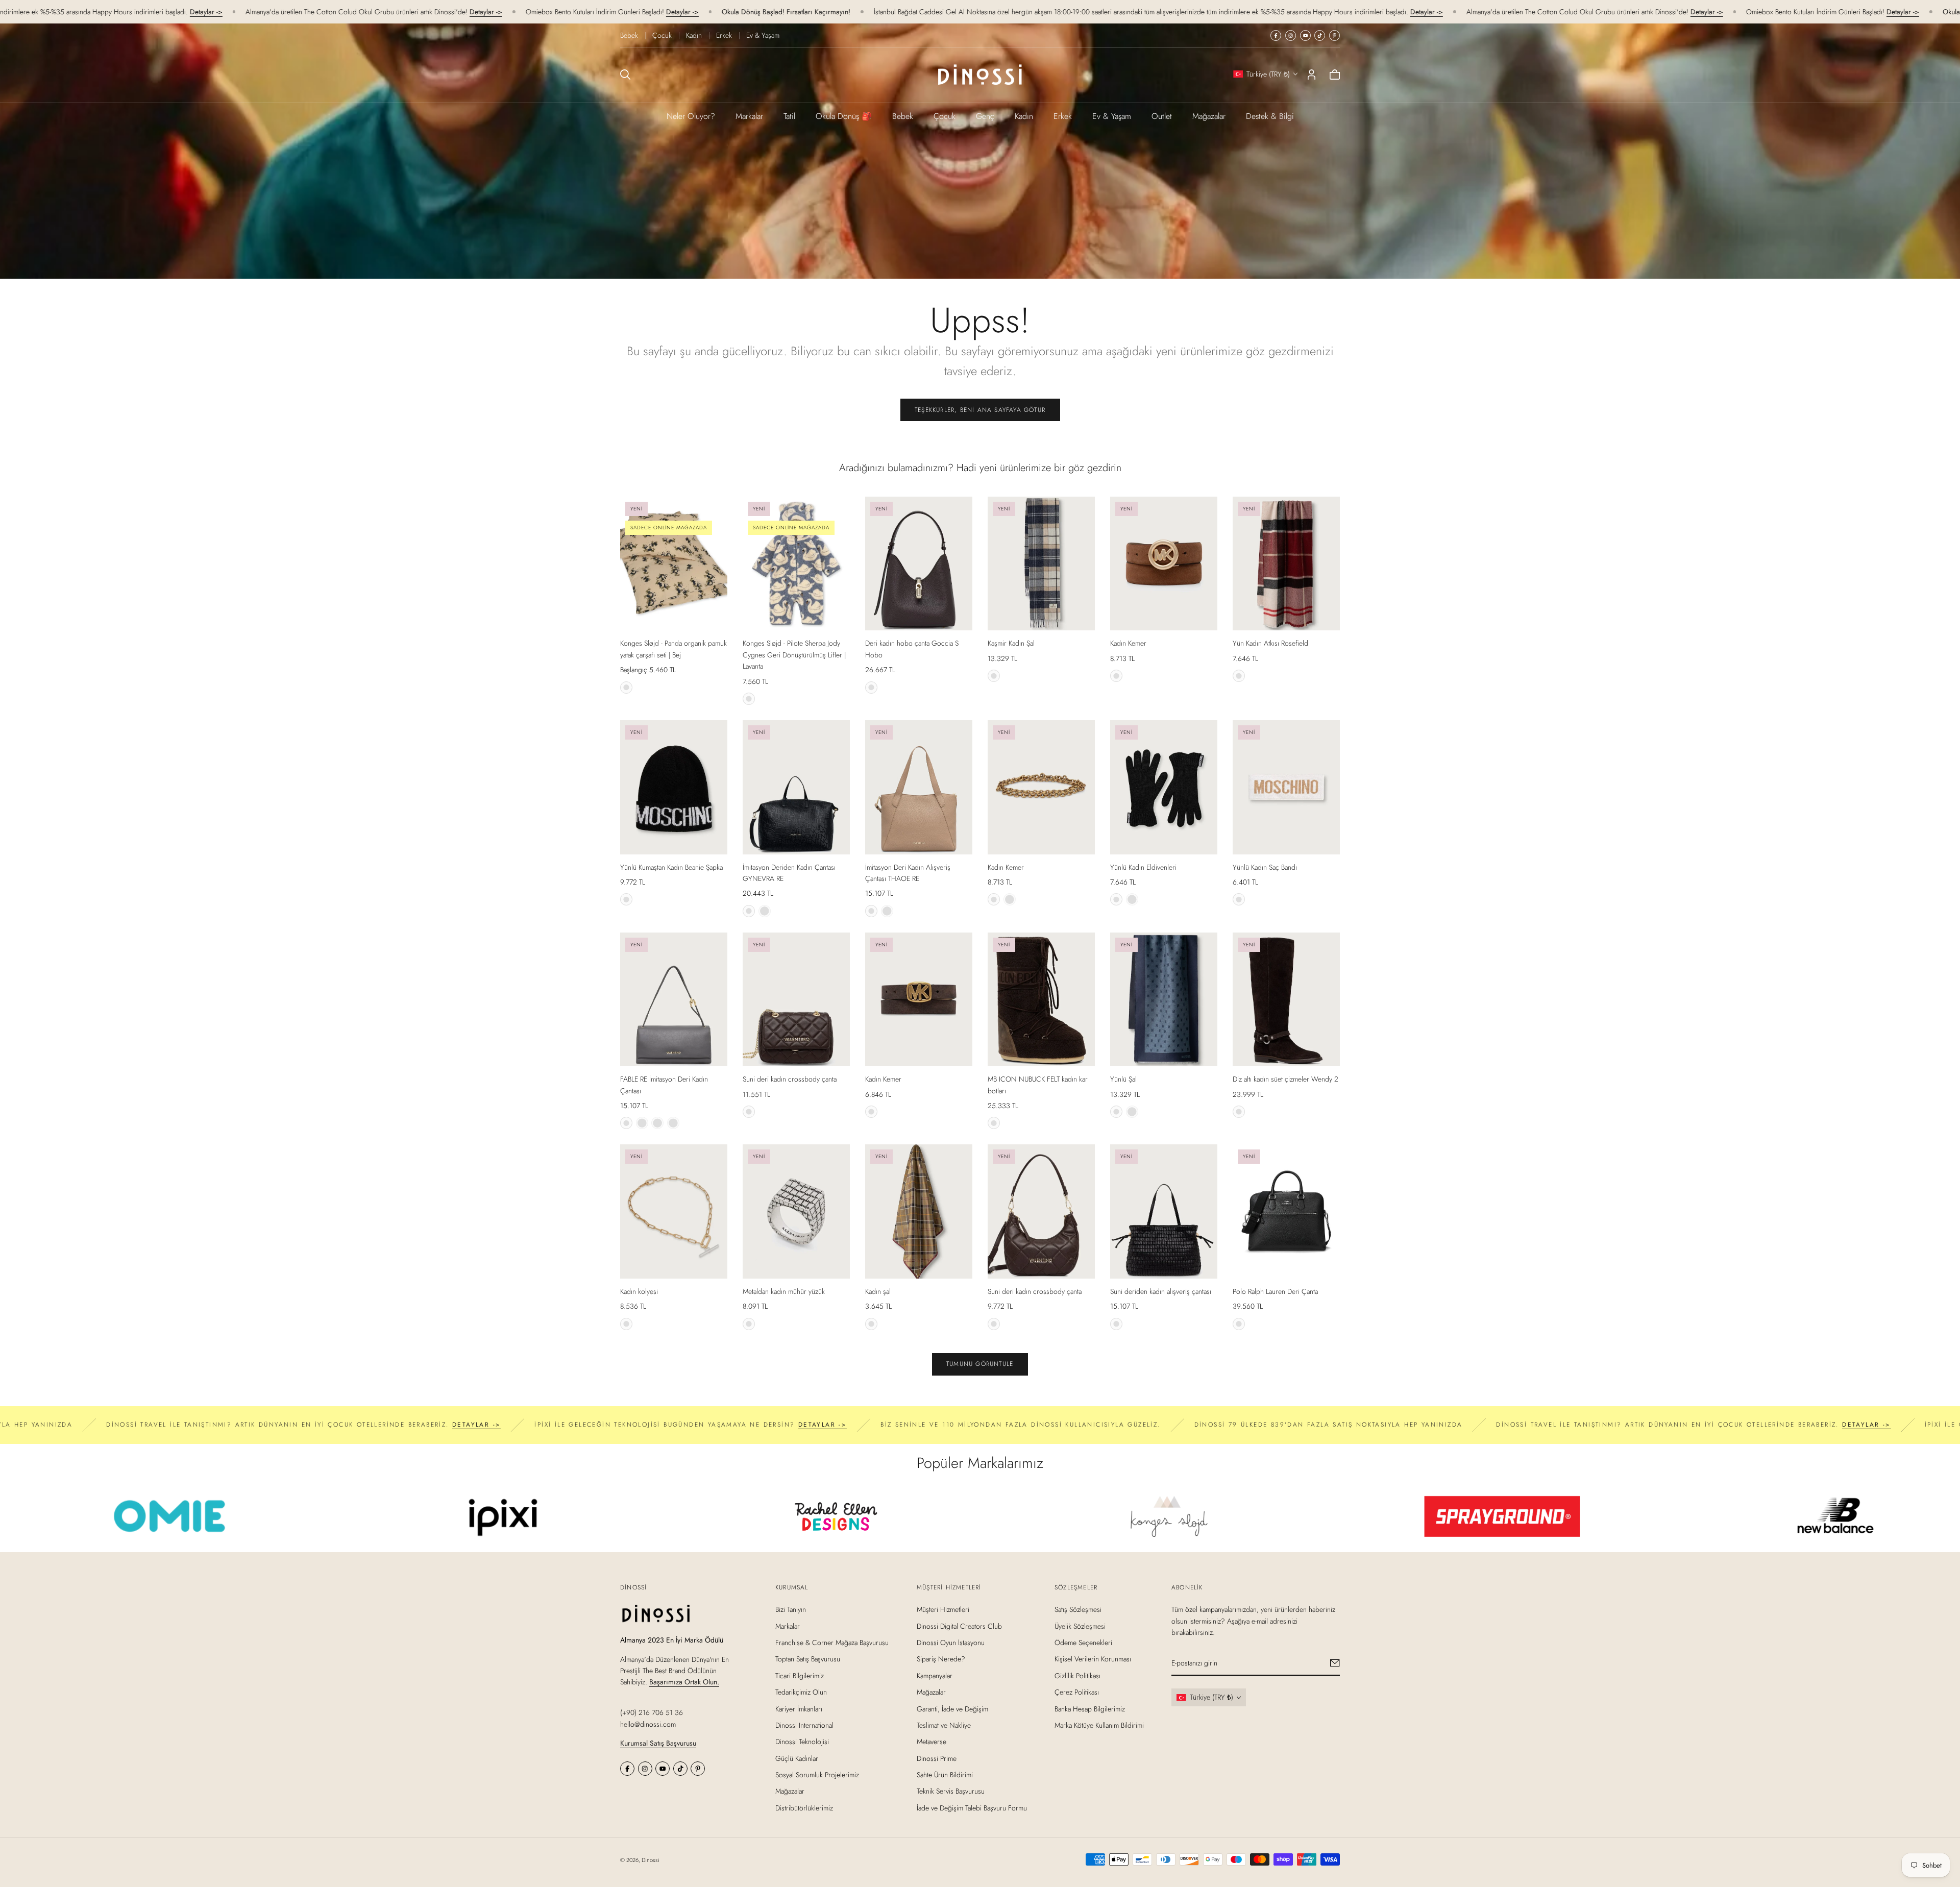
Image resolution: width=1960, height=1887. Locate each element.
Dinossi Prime (937, 1758)
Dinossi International (804, 1725)
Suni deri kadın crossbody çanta (790, 1079)
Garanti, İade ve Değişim (952, 1708)
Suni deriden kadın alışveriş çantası (1161, 1291)
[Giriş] (1312, 75)
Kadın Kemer (1128, 643)
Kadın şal (878, 1291)
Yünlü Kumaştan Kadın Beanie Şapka (671, 867)
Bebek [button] (903, 116)
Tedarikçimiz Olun (801, 1692)
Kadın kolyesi (639, 1291)
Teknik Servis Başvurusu (951, 1791)
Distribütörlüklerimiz (804, 1808)
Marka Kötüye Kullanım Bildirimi (1099, 1725)
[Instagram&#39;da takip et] (1291, 35)
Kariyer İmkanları (799, 1708)
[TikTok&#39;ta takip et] (1320, 35)
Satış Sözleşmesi (1078, 1609)
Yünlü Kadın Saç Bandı (1265, 867)
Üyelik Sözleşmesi (1080, 1626)
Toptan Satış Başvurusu (808, 1659)
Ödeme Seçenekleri (1083, 1643)
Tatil (789, 116)
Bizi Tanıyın (791, 1609)
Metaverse (932, 1742)
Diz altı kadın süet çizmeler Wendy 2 (1285, 1079)
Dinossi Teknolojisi (802, 1742)
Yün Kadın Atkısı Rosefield (1270, 643)
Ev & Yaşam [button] (1112, 116)
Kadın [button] (1024, 116)
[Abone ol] (1335, 1663)
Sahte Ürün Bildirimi (945, 1775)
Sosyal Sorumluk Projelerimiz (817, 1775)
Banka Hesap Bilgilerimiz (1090, 1708)
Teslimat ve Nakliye (944, 1725)
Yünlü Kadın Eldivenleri (1143, 867)
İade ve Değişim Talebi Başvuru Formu (972, 1808)
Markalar (749, 116)
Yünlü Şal (1123, 1079)
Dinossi (651, 1860)
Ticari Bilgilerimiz (800, 1675)
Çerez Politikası (1077, 1692)
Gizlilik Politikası (1077, 1675)
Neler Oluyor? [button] (691, 116)
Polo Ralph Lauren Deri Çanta (1275, 1291)
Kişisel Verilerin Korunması (1093, 1659)
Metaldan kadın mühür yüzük (784, 1291)
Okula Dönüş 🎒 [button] (844, 116)
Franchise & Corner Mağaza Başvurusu (832, 1643)
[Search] (625, 75)
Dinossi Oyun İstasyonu (951, 1643)
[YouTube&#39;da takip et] (1305, 35)
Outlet (1162, 116)
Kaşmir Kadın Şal (1011, 643)
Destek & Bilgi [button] (1270, 116)
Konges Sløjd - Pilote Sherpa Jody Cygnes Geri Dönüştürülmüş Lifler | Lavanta (794, 655)
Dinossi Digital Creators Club (959, 1626)
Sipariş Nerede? (941, 1659)
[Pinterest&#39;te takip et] (1334, 35)
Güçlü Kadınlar (797, 1758)
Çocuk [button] (945, 116)
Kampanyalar (935, 1675)
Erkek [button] (1063, 116)
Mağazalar (1209, 116)
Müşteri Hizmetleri (943, 1609)
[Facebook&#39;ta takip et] (1276, 35)
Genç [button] (985, 116)
